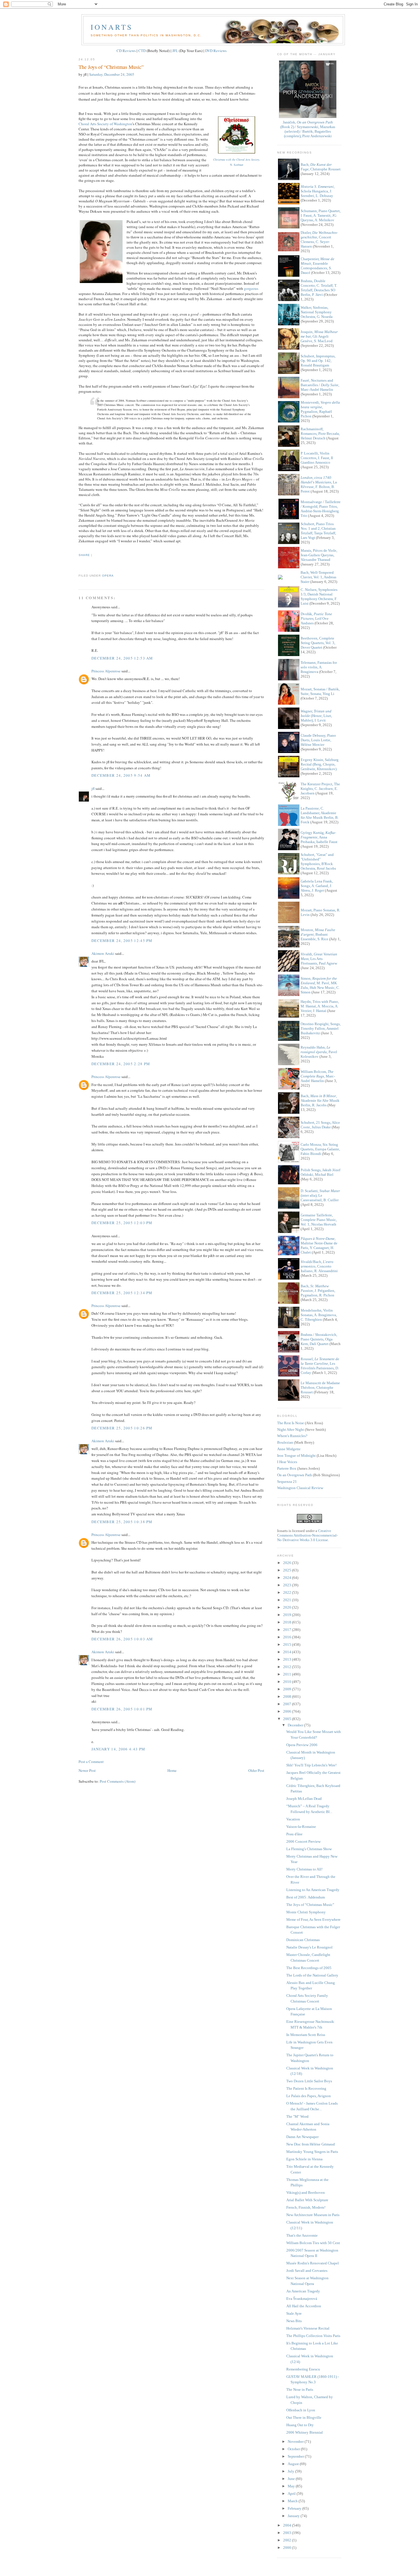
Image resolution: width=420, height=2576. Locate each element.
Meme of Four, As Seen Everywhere (313, 1919)
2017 (288, 1630)
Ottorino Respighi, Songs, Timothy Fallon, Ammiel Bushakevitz (321, 1028)
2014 (288, 1652)
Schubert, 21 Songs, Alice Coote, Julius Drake (320, 1125)
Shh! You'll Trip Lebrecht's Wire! (311, 1765)
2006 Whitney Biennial (305, 2432)
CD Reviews (126, 51)
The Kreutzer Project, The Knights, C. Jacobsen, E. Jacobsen (320, 789)
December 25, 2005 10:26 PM (122, 1428)
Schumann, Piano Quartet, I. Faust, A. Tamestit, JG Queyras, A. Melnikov (321, 215)
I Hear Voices (287, 1462)
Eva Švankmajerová (302, 2299)
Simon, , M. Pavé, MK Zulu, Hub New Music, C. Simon (320, 985)
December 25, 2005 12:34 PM (122, 1293)
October (294, 2449)
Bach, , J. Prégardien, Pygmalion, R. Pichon (318, 1291)
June (292, 2479)
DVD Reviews (216, 51)
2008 (288, 1697)
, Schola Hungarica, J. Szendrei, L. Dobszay (318, 191)
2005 (288, 1719)
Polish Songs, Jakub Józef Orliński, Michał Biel (320, 1172)
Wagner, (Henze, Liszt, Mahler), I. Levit (316, 716)
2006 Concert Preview (303, 1841)
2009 (288, 1689)
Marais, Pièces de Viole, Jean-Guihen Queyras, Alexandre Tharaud (319, 555)
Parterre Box (287, 1468)
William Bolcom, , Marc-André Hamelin (318, 1076)
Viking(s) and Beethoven (306, 2193)
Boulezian (285, 1442)
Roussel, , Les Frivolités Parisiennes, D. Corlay (320, 1366)
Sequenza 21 (287, 1482)
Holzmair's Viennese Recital (308, 2328)
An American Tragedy (303, 2291)
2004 (288, 2525)
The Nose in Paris (300, 2389)
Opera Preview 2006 (302, 1745)
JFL (175, 51)
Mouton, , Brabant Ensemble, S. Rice (318, 934)
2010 (288, 1682)
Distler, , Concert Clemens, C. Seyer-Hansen (319, 239)
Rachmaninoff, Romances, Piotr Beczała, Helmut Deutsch (320, 434)
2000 (288, 2548)
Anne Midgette (289, 1449)
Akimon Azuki (103, 953)
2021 (288, 1600)
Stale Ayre (294, 2313)
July (291, 2471)
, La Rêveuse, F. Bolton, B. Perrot (319, 484)
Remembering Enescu (303, 2369)
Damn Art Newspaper (302, 2137)
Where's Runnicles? (292, 1436)
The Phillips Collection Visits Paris (313, 2336)
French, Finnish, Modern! (306, 2207)
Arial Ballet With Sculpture (307, 2200)
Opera (108, 576)
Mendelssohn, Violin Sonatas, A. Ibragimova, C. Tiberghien (319, 1315)
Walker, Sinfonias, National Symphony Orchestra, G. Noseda (317, 312)
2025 (288, 1570)
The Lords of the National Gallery (312, 1975)
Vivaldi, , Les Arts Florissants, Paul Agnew (319, 959)
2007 (288, 1704)
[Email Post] (79, 565)
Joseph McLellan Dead (304, 1799)
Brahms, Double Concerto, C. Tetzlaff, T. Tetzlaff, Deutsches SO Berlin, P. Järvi (319, 288)
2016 (288, 1637)
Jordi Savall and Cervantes (307, 2271)
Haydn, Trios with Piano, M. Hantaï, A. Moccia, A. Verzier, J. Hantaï (320, 1006)
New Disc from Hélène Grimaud (311, 2144)
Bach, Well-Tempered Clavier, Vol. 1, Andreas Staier (318, 577)
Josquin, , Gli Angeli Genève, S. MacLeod (319, 336)
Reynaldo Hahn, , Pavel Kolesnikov (319, 1052)
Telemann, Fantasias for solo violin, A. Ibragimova (319, 667)
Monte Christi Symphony (306, 1912)
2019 (288, 1615)
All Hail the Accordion (304, 2306)
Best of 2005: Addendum (306, 1897)
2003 (288, 2533)
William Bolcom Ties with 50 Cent (313, 2243)
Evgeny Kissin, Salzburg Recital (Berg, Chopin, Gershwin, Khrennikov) (320, 764)
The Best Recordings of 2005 (309, 1968)
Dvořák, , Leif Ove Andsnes (316, 618)
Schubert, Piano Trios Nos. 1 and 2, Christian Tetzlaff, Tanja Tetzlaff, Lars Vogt (318, 531)
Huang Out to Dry (300, 2425)
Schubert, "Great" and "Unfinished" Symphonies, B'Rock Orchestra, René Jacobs (318, 861)
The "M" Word (297, 2116)
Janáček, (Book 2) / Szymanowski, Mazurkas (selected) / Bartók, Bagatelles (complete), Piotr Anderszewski (308, 129)
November (296, 2441)
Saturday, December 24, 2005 (112, 74)
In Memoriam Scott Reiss (306, 2035)
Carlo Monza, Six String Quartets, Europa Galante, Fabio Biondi (320, 1149)
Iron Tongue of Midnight (296, 1456)
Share (84, 555)
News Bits (294, 2321)
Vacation (293, 1819)
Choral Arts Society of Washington (105, 124)
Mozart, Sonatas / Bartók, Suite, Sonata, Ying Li (320, 691)
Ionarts (112, 27)
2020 (288, 1607)
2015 (288, 1644)
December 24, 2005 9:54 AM (121, 775)
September (296, 2456)
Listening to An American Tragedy (313, 1890)
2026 (288, 1563)
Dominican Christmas (303, 1940)
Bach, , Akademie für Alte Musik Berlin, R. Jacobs (320, 1100)
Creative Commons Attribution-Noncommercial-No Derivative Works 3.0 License (307, 1535)
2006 (288, 1711)
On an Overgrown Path (295, 1475)
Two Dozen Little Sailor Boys (309, 2081)
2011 (288, 1674)
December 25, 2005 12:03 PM (122, 1223)
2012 (288, 1667)
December (296, 1725)
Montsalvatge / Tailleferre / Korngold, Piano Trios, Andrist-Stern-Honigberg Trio (321, 509)
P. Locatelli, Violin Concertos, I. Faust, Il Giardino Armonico (317, 458)
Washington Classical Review (300, 1488)
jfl (93, 788)
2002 (288, 2540)
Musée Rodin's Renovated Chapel (313, 2263)
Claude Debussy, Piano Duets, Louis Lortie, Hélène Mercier (318, 740)
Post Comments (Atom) (118, 1781)
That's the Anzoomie (302, 2235)
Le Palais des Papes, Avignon (309, 2096)
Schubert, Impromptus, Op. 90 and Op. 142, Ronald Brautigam (318, 361)
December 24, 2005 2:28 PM (121, 1064)
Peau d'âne (294, 1834)
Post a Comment (91, 1762)
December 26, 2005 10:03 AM (122, 1639)
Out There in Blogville (304, 2417)
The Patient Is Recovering (306, 2088)
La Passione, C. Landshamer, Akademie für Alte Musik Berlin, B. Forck (320, 815)
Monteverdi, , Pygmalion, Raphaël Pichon (320, 409)
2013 (288, 1659)
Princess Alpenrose (106, 671)
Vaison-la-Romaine (301, 1827)
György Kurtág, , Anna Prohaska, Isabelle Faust (319, 837)
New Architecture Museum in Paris (313, 2215)
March (293, 2501)
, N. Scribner (237, 162)
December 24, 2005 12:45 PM (122, 941)
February (295, 2508)
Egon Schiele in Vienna (304, 2159)
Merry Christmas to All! (304, 1869)
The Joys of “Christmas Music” (111, 67)
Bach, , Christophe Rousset (321, 167)
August (294, 2464)
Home (172, 1770)
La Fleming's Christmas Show (309, 1849)
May (292, 2486)
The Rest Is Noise (291, 1423)
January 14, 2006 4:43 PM (118, 1749)
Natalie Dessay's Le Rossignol (309, 1947)
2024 (288, 1578)
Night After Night (291, 1430)
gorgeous (251, 288)
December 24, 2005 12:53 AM (122, 658)
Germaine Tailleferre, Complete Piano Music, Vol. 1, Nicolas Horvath (319, 1220)
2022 (288, 1592)
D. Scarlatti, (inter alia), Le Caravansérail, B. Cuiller (320, 1195)
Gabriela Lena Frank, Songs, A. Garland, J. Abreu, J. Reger (317, 886)
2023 (288, 1585)
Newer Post (87, 1770)
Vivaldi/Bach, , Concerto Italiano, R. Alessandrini (319, 1266)
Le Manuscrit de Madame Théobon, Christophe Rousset (320, 1387)
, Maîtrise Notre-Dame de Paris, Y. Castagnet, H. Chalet (319, 1245)
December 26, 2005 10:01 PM (122, 1709)
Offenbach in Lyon (301, 2410)
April (292, 2494)
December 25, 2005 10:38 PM (122, 1522)
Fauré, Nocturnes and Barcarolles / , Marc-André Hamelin (320, 385)
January (294, 2516)
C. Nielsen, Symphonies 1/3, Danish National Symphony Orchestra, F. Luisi (319, 596)
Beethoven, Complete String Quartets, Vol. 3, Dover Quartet (318, 643)
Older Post (256, 1770)
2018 (288, 1622)
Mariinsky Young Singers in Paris (312, 2152)
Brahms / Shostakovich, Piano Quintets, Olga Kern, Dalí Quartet (319, 1339)
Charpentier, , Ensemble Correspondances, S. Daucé (317, 266)
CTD (142, 51)
